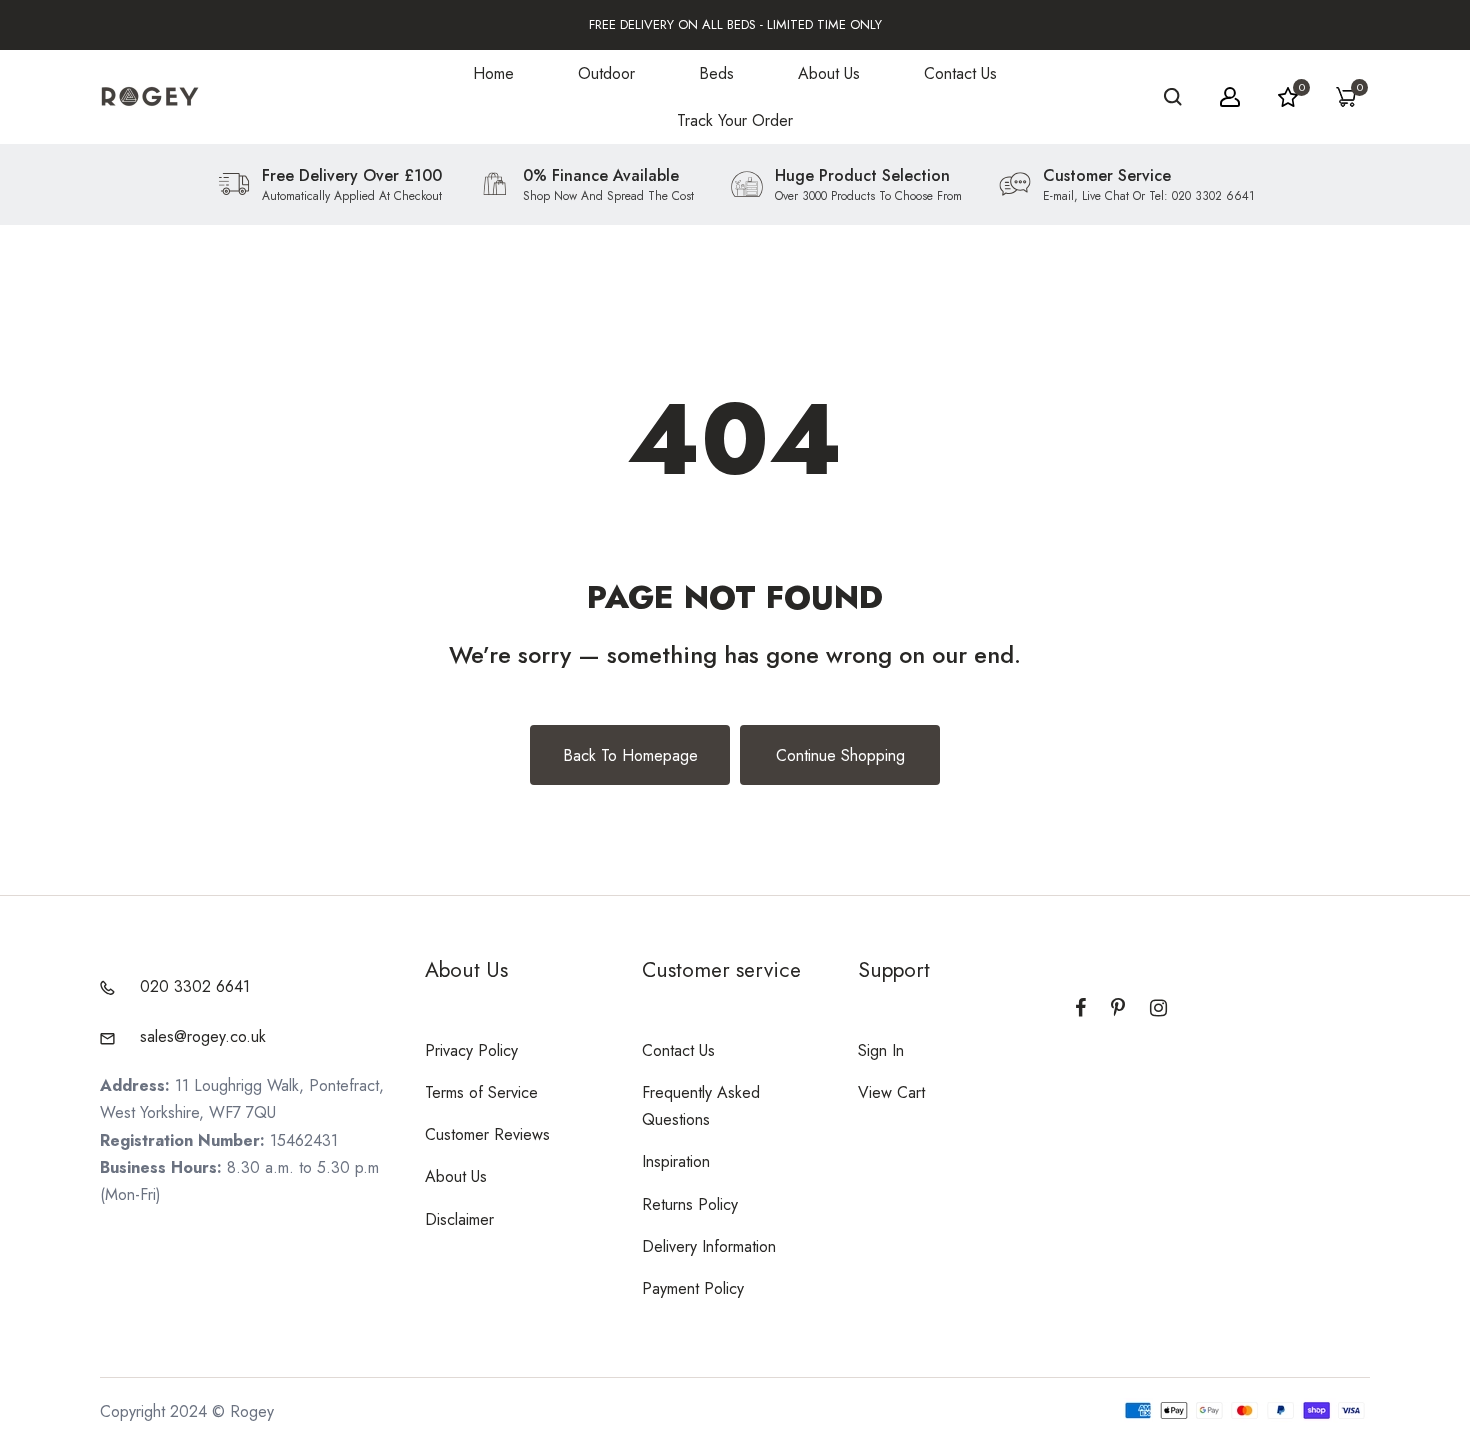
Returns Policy (690, 1204)
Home (493, 73)
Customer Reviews (487, 1134)
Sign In (881, 1050)
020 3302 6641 (195, 986)
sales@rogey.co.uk (203, 1036)
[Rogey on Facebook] (1080, 1008)
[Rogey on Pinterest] (1118, 1008)
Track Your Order (735, 120)
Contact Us (960, 73)
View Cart (891, 1092)
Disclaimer (459, 1219)
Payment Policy (693, 1288)
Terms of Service (481, 1092)
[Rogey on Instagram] (1158, 1008)
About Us (829, 73)
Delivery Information (709, 1246)
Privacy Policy (471, 1050)
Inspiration (676, 1161)
